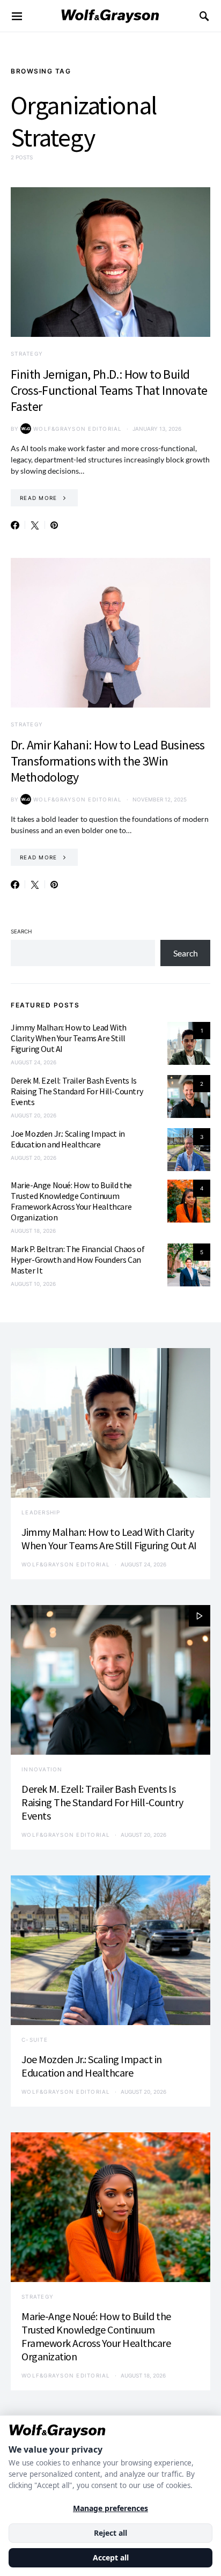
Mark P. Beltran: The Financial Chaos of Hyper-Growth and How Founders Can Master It (78, 1260)
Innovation (42, 1769)
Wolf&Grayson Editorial (78, 429)
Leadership (41, 1512)
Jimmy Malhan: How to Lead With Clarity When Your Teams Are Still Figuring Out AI (69, 1038)
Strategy (27, 354)
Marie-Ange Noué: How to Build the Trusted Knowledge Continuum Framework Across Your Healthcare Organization (71, 1201)
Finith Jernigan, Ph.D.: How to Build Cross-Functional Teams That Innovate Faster (109, 390)
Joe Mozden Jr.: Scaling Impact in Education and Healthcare (68, 1139)
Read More (38, 498)
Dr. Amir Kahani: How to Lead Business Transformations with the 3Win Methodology (108, 761)
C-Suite (35, 2040)
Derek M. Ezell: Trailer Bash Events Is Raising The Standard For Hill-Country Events (77, 1091)
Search (21, 931)
